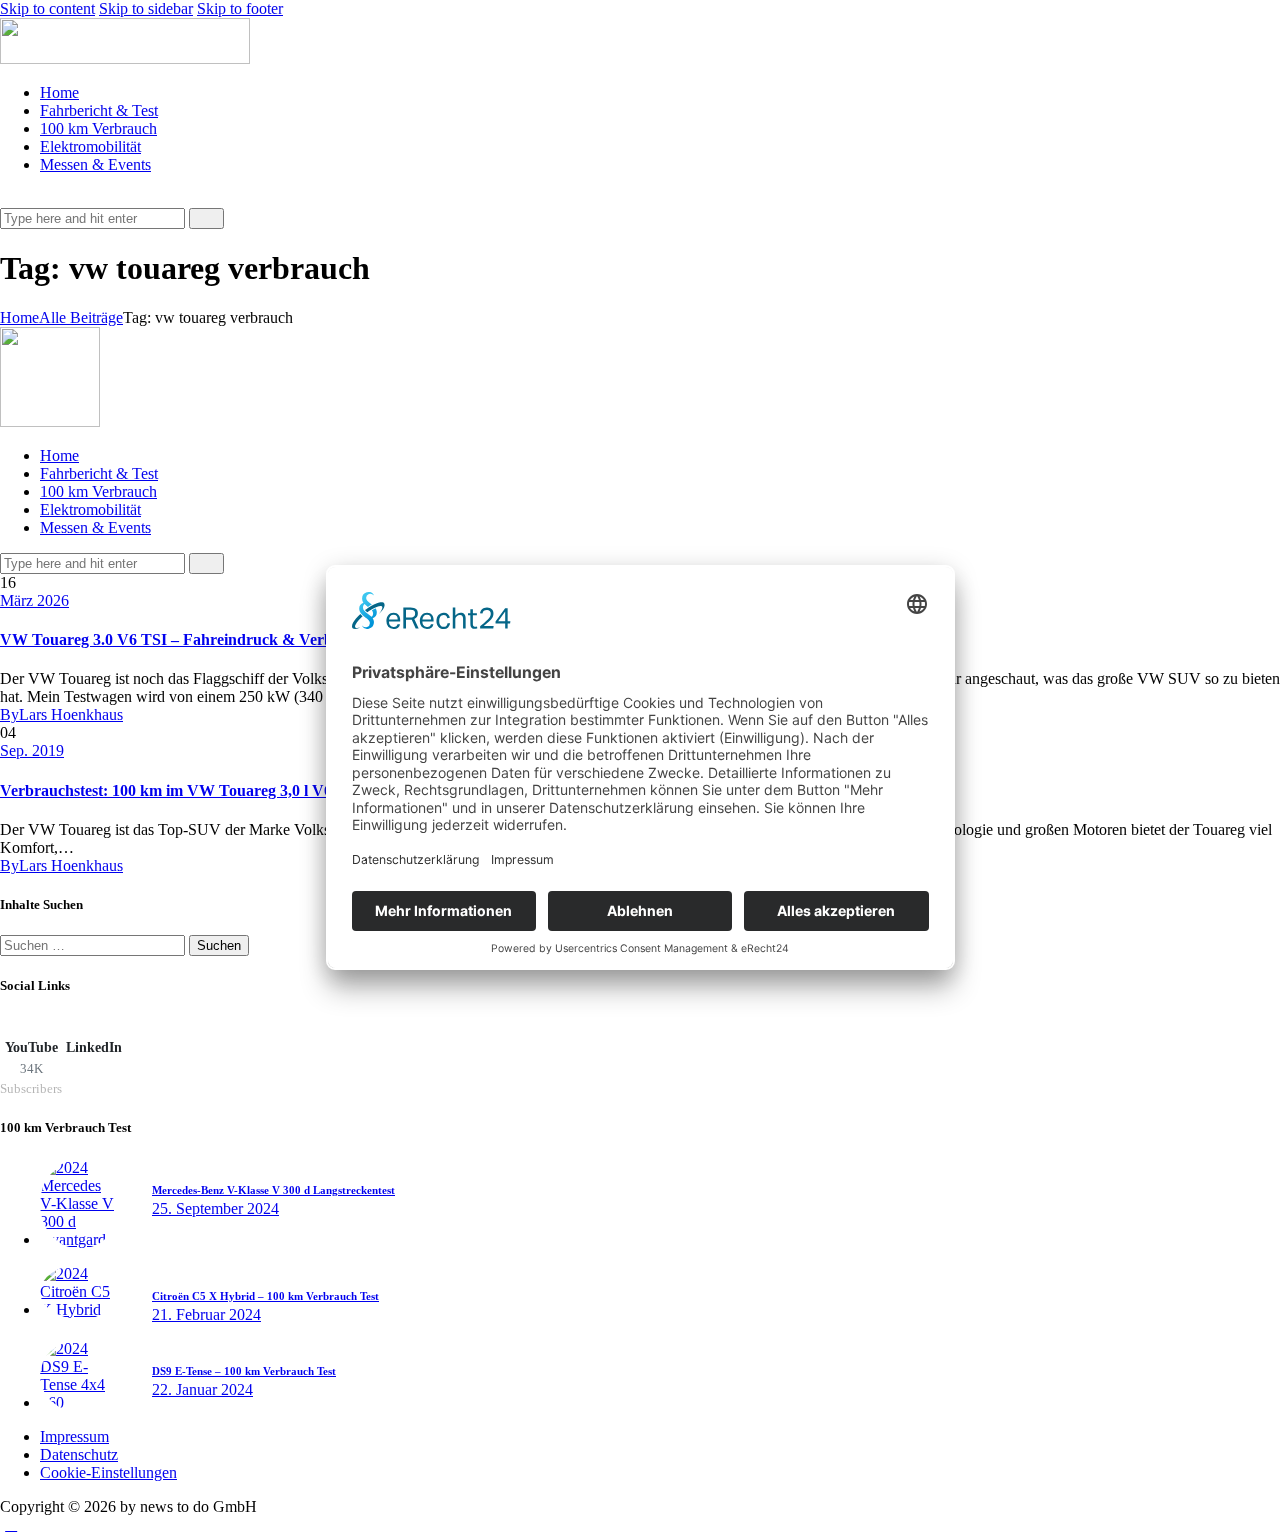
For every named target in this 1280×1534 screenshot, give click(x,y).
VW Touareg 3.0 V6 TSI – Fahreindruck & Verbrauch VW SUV (221, 639)
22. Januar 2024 (202, 1389)
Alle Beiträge (81, 317)
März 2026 (34, 600)
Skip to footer (240, 8)
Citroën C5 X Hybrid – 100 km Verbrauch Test (265, 1296)
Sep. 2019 (32, 750)
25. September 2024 (215, 1208)
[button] (11, 198)
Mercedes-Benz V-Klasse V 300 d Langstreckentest (273, 1190)
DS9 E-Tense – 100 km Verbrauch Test (244, 1371)
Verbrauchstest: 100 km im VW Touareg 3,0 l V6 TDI (182, 790)
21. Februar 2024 (206, 1314)
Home (19, 317)
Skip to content (47, 8)
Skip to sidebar (146, 8)
